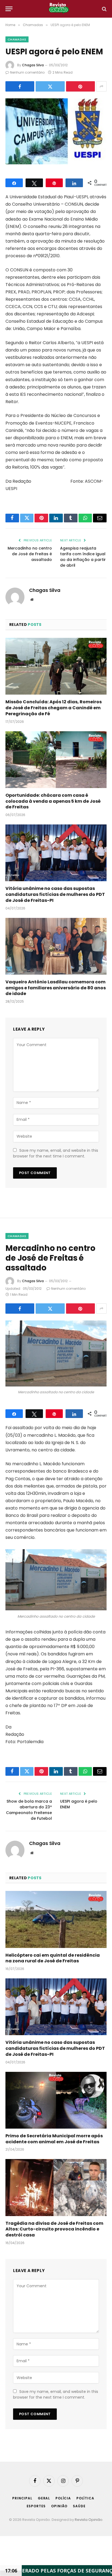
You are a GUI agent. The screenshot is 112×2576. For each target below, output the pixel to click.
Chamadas (17, 39)
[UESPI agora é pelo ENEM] (56, 131)
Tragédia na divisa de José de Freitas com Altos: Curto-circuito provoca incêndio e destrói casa (54, 2229)
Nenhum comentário (27, 72)
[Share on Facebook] (20, 86)
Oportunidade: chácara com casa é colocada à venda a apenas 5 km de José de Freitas (53, 801)
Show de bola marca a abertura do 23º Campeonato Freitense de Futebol (29, 1810)
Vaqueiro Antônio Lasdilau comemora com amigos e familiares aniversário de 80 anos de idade (56, 988)
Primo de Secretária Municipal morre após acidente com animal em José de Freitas (54, 2139)
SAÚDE (79, 2506)
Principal (22, 2498)
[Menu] (9, 9)
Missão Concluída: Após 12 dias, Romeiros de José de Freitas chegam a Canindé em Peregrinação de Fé (54, 708)
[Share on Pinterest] (80, 86)
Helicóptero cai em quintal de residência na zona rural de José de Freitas (53, 1958)
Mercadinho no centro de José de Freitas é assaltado (30, 554)
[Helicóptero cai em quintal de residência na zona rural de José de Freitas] (56, 1919)
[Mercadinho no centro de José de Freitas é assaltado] (56, 1353)
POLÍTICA (85, 2498)
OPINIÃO (59, 2506)
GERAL (44, 2498)
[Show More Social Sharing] (101, 86)
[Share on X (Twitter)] (50, 86)
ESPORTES (36, 2506)
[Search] (104, 9)
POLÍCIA (63, 2498)
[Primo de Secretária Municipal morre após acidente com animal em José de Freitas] (56, 2100)
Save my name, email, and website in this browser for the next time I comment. (56, 1153)
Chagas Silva (33, 65)
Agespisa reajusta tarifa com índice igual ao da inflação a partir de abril (83, 557)
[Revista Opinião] (59, 9)
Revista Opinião (89, 2520)
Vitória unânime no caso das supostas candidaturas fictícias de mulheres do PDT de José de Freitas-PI (55, 894)
